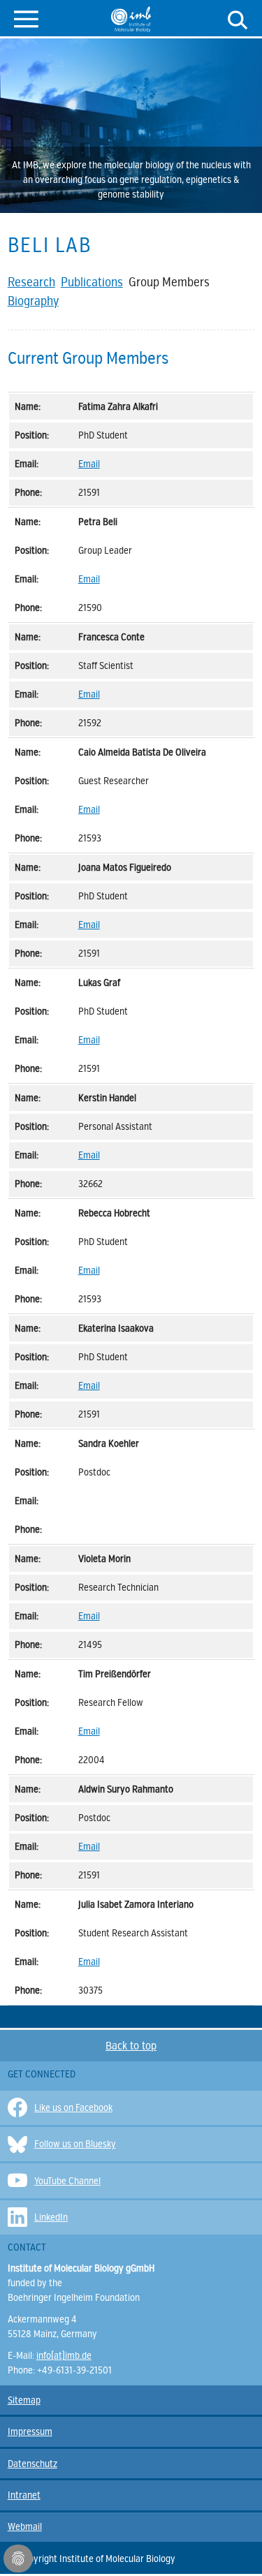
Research (31, 282)
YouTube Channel (67, 2181)
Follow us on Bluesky (75, 2144)
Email (89, 464)
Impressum (30, 2432)
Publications (92, 282)
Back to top (131, 2046)
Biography (33, 301)
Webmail (25, 2527)
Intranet (24, 2495)
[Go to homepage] (131, 19)
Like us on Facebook (73, 2108)
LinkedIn (51, 2217)
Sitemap (24, 2400)
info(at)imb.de (64, 2356)
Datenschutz (32, 2464)
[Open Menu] (26, 18)
